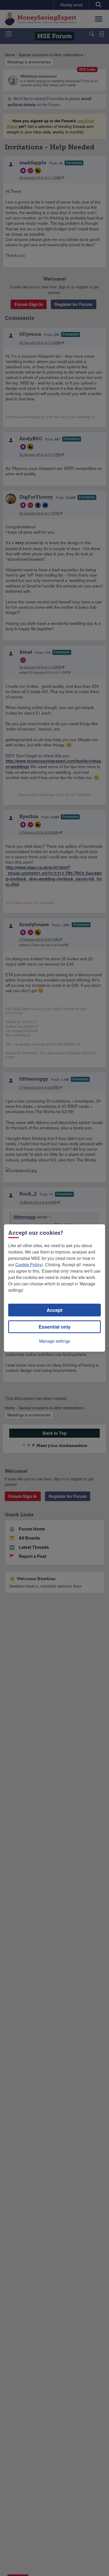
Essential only (55, 1327)
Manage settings (55, 1341)
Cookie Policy (28, 1265)
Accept (54, 1310)
